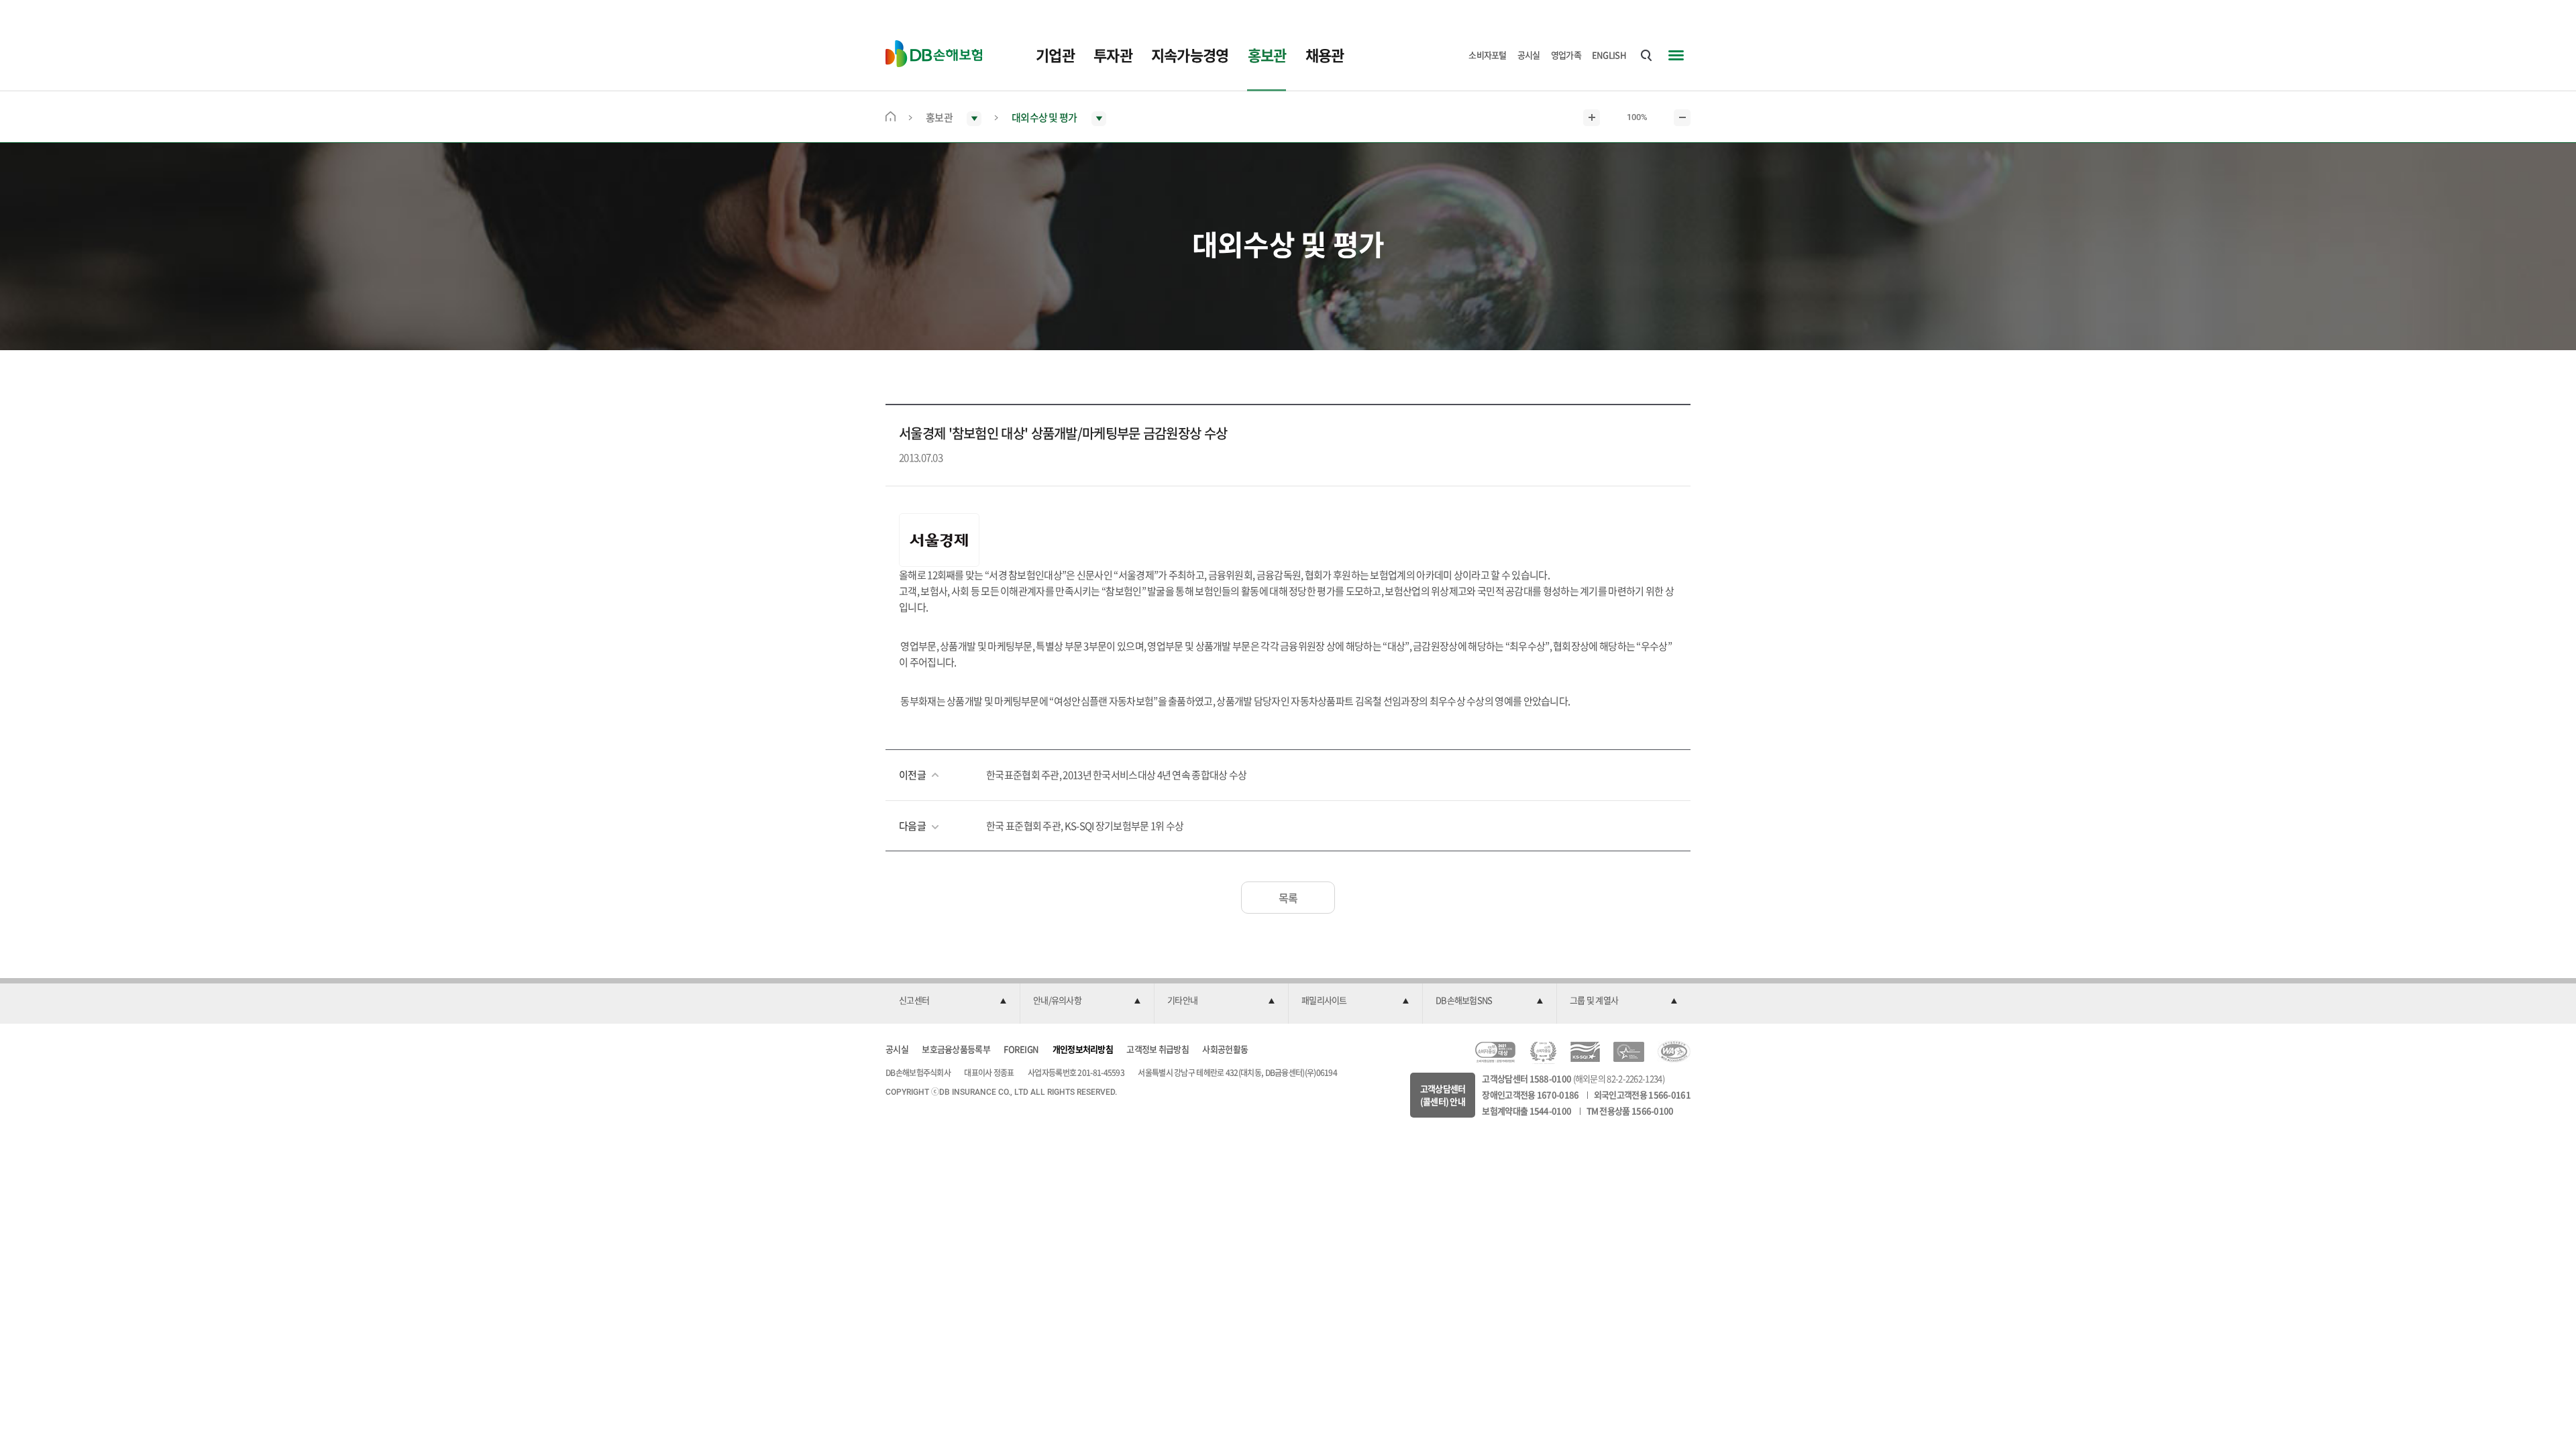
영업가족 (1566, 55)
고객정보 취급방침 (1158, 1049)
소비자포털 (1488, 55)
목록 (1288, 898)
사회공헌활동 (1225, 1049)
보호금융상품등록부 (956, 1049)
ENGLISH (1609, 55)
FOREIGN (1021, 1049)
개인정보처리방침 (1083, 1049)
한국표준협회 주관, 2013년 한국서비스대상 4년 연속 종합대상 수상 (1116, 775)
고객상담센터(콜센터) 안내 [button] (1443, 1095)
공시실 (1529, 55)
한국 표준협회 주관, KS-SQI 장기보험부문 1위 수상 (1085, 826)
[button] (953, 1001)
